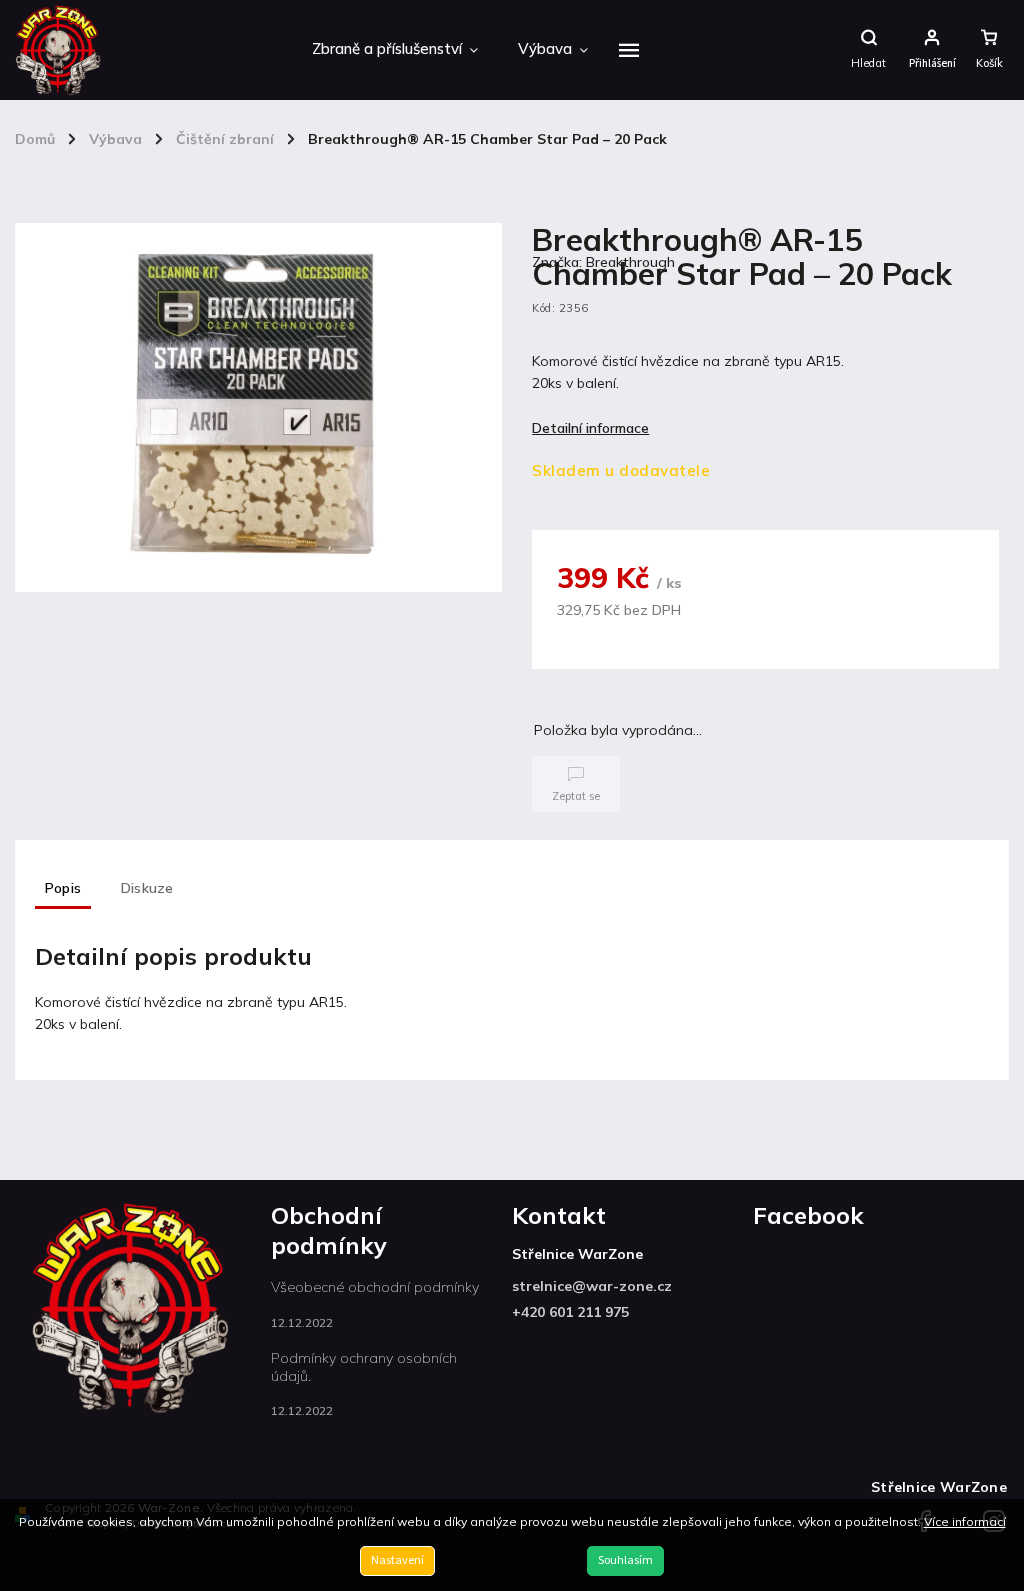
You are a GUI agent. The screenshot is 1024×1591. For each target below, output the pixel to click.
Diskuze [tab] (147, 888)
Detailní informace (590, 428)
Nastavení (397, 1560)
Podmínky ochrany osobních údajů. (364, 1367)
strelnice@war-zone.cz (592, 1286)
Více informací (965, 1521)
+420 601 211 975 (570, 1312)
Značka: (603, 262)
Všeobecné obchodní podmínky (375, 1287)
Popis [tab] (63, 888)
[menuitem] (395, 50)
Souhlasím (625, 1560)
